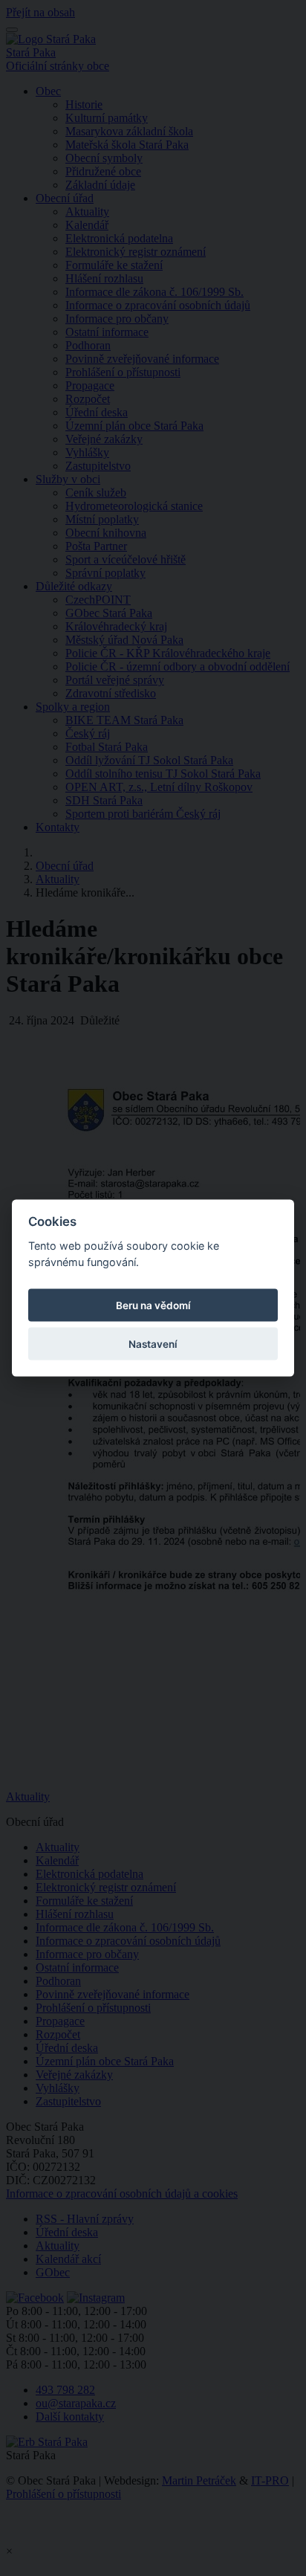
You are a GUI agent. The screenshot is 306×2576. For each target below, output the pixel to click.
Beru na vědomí (153, 1305)
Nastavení (153, 1344)
